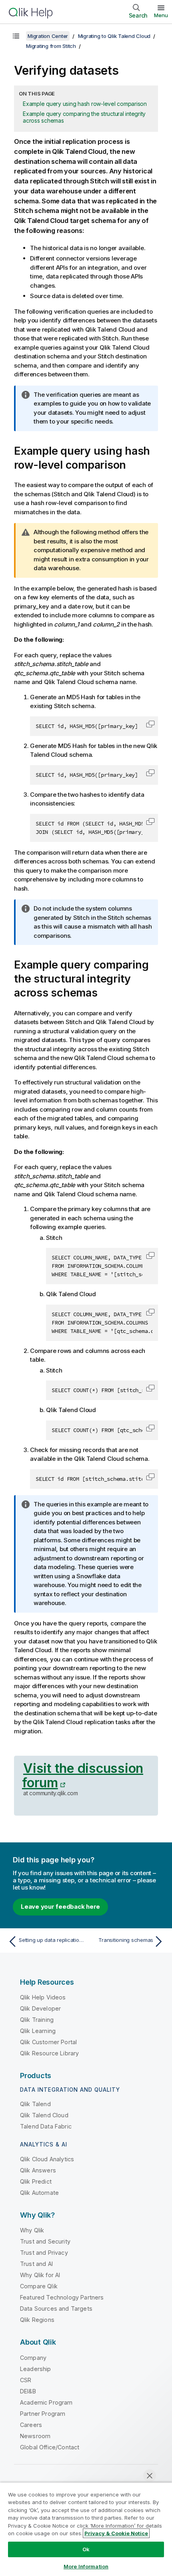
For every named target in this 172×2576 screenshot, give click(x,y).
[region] (86, 2529)
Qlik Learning (38, 2031)
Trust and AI (36, 2264)
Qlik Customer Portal (48, 2042)
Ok (86, 2549)
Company (33, 2358)
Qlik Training (37, 2020)
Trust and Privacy (44, 2253)
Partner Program (43, 2414)
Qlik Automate (39, 2193)
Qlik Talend (35, 2104)
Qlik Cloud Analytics (47, 2159)
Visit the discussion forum (83, 1775)
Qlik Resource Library (49, 2053)
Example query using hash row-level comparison (85, 104)
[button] (150, 724)
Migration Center (48, 36)
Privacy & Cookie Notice (116, 2533)
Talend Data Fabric (46, 2126)
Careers (31, 2425)
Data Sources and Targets (56, 2308)
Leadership (36, 2369)
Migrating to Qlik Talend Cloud (114, 36)
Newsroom (35, 2436)
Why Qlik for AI (40, 2275)
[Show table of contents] (16, 36)
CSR (26, 2380)
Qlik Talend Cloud (44, 2115)
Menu (161, 15)
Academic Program (46, 2402)
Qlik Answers (38, 2170)
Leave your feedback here (60, 1907)
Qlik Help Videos (43, 1997)
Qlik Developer (40, 2008)
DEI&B (28, 2391)
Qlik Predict (36, 2181)
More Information (86, 2566)
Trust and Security (45, 2241)
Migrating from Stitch (51, 46)
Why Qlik (32, 2230)
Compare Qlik (39, 2286)
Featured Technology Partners (62, 2297)
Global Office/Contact (50, 2447)
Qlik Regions (37, 2320)
